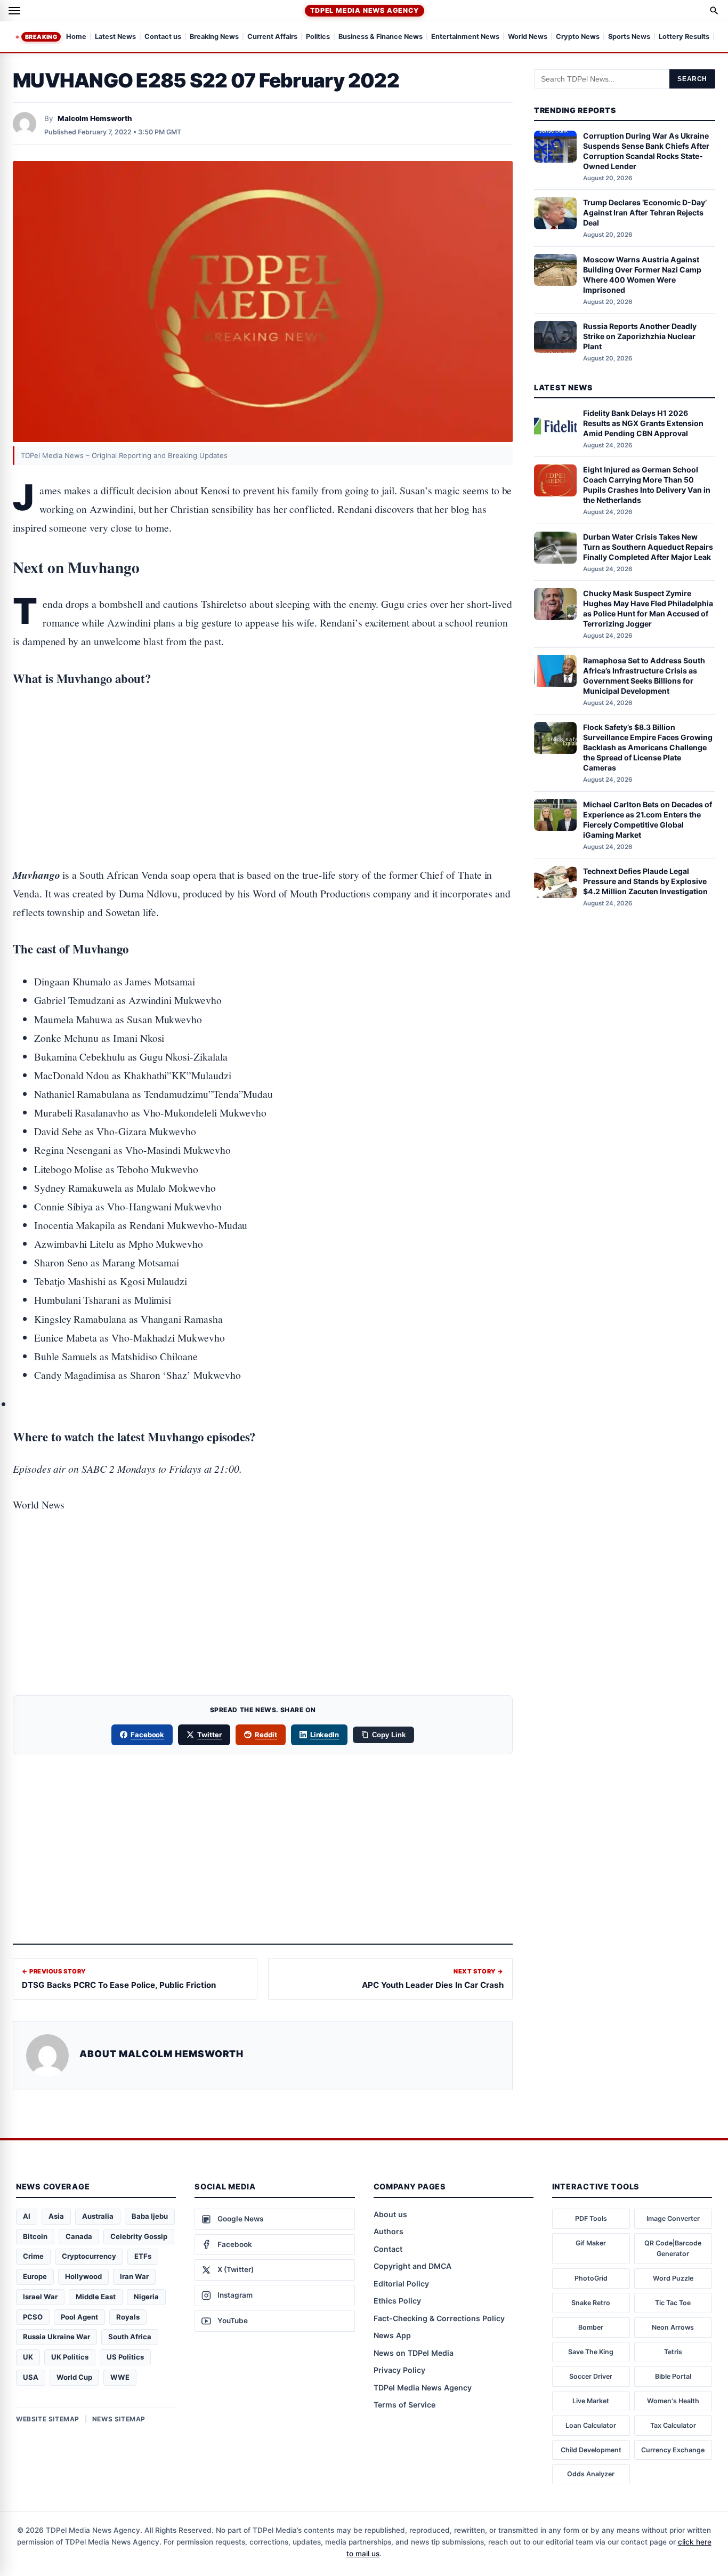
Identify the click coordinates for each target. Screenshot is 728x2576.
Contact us (163, 37)
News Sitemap (119, 2419)
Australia (98, 2216)
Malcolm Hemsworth (95, 118)
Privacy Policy (399, 2370)
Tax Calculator (673, 2425)
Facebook (148, 1735)
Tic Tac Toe (673, 2303)
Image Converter (673, 2218)
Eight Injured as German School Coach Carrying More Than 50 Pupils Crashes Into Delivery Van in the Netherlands (647, 485)
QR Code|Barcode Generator (673, 2248)
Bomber (591, 2327)
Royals (128, 2317)
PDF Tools (591, 2218)
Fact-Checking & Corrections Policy (439, 2318)
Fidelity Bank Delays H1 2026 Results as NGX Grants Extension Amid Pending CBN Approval (643, 423)
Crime (33, 2256)
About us (390, 2214)
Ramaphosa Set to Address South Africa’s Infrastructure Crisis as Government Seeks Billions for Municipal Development (644, 675)
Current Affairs (272, 37)
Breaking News (214, 37)
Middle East (96, 2297)
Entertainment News (465, 37)
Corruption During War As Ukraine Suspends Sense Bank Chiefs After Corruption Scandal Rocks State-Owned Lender (646, 151)
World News (528, 37)
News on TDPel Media (414, 2353)
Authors (389, 2231)
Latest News (115, 37)
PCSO (33, 2317)
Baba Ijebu (150, 2216)
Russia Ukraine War (56, 2337)
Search (692, 79)
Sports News (629, 37)
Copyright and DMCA (412, 2266)
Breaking (41, 37)
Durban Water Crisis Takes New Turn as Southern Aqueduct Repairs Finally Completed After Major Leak (648, 547)
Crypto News (578, 37)
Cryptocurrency (89, 2256)
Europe (35, 2276)
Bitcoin (35, 2236)
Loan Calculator (591, 2425)
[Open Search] (714, 11)
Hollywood (83, 2276)
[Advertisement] (263, 743)
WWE (120, 2377)
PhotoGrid (591, 2278)
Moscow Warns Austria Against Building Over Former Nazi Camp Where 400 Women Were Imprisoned (642, 274)
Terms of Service (405, 2405)
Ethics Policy (397, 2301)
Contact (388, 2249)
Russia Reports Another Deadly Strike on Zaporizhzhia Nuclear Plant (640, 336)
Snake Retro (591, 2303)
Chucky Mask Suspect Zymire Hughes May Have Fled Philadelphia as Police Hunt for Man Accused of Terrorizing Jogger (648, 608)
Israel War (40, 2297)
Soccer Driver (591, 2376)
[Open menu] (14, 11)
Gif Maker (591, 2243)
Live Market (591, 2401)
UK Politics (70, 2357)
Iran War (134, 2276)
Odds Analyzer (591, 2474)
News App (392, 2335)
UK (28, 2357)
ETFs (143, 2256)
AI (27, 2216)
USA (31, 2377)
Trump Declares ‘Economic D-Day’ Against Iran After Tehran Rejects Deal (645, 212)
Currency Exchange (673, 2450)
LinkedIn (325, 1735)
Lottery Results (684, 37)
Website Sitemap (48, 2419)
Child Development (591, 2450)
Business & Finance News (381, 37)
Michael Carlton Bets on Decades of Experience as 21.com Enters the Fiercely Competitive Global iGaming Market (648, 819)
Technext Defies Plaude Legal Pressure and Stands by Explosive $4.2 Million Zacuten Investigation (645, 881)
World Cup (74, 2377)
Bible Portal (673, 2376)
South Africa (130, 2337)
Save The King (591, 2352)
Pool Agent (79, 2317)
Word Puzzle (673, 2278)
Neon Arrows (673, 2327)
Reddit (266, 1735)
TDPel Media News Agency (364, 10)
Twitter (209, 1735)
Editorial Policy (401, 2284)
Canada (79, 2236)
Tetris (673, 2352)
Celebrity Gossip (139, 2236)
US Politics (125, 2357)
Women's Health (673, 2401)
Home (76, 37)
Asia (56, 2216)
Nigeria (146, 2297)
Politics (318, 37)
